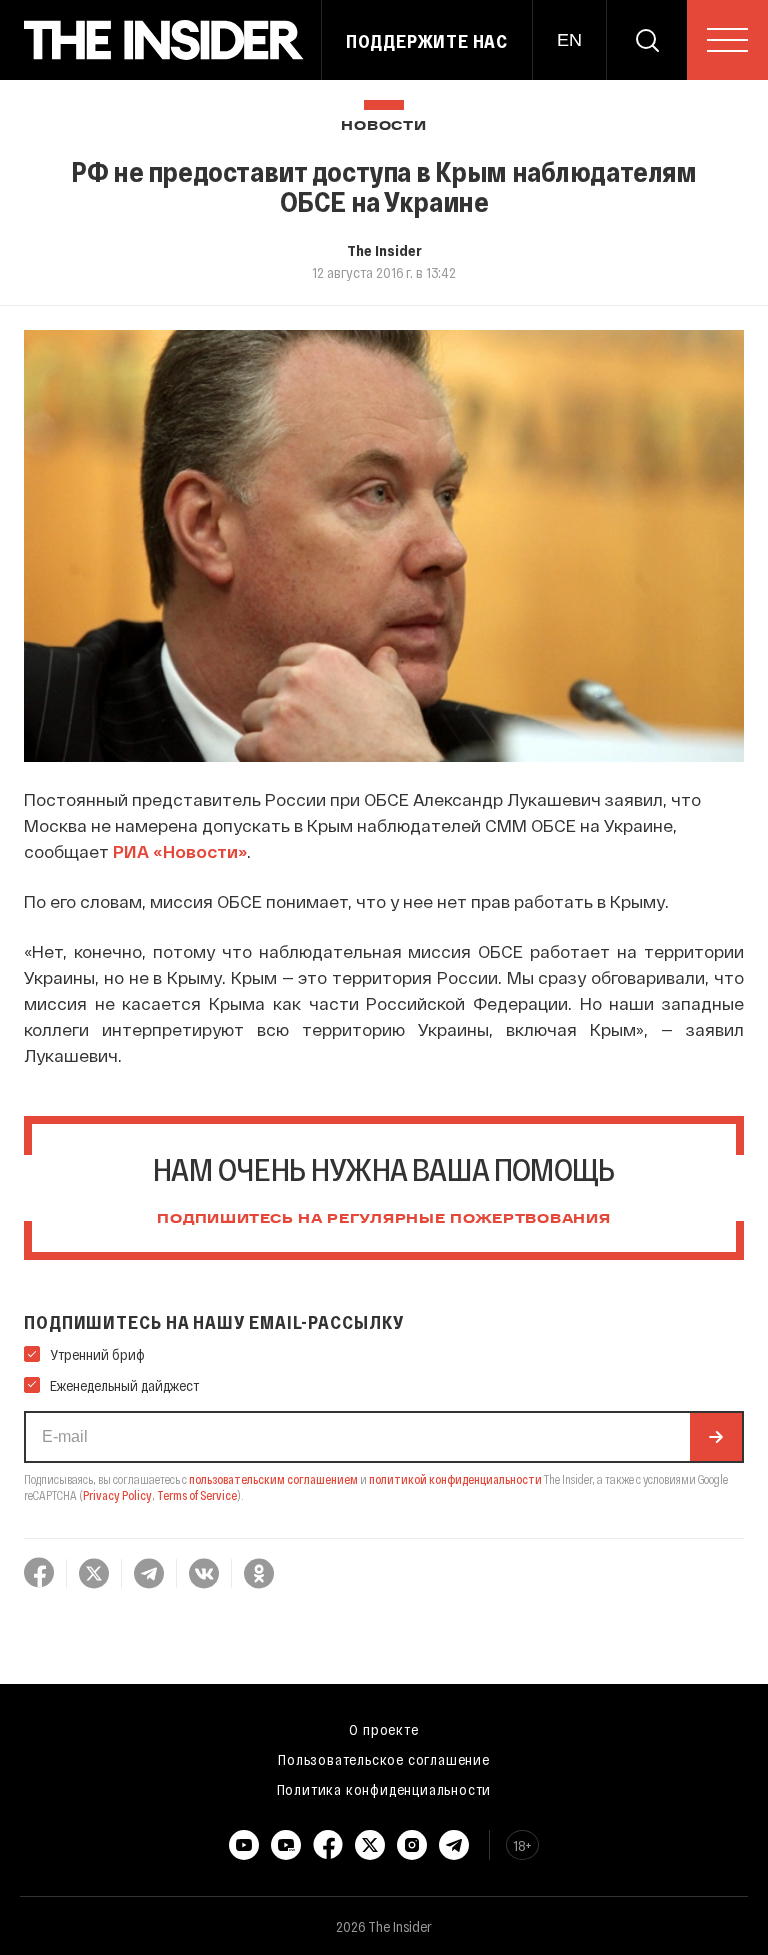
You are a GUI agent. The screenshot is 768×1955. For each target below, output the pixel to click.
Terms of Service (197, 1495)
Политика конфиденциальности (384, 1789)
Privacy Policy (117, 1495)
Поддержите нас (427, 41)
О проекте (383, 1729)
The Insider (384, 250)
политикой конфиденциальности (455, 1479)
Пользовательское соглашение (384, 1759)
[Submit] (716, 1437)
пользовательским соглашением (273, 1479)
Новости (383, 126)
